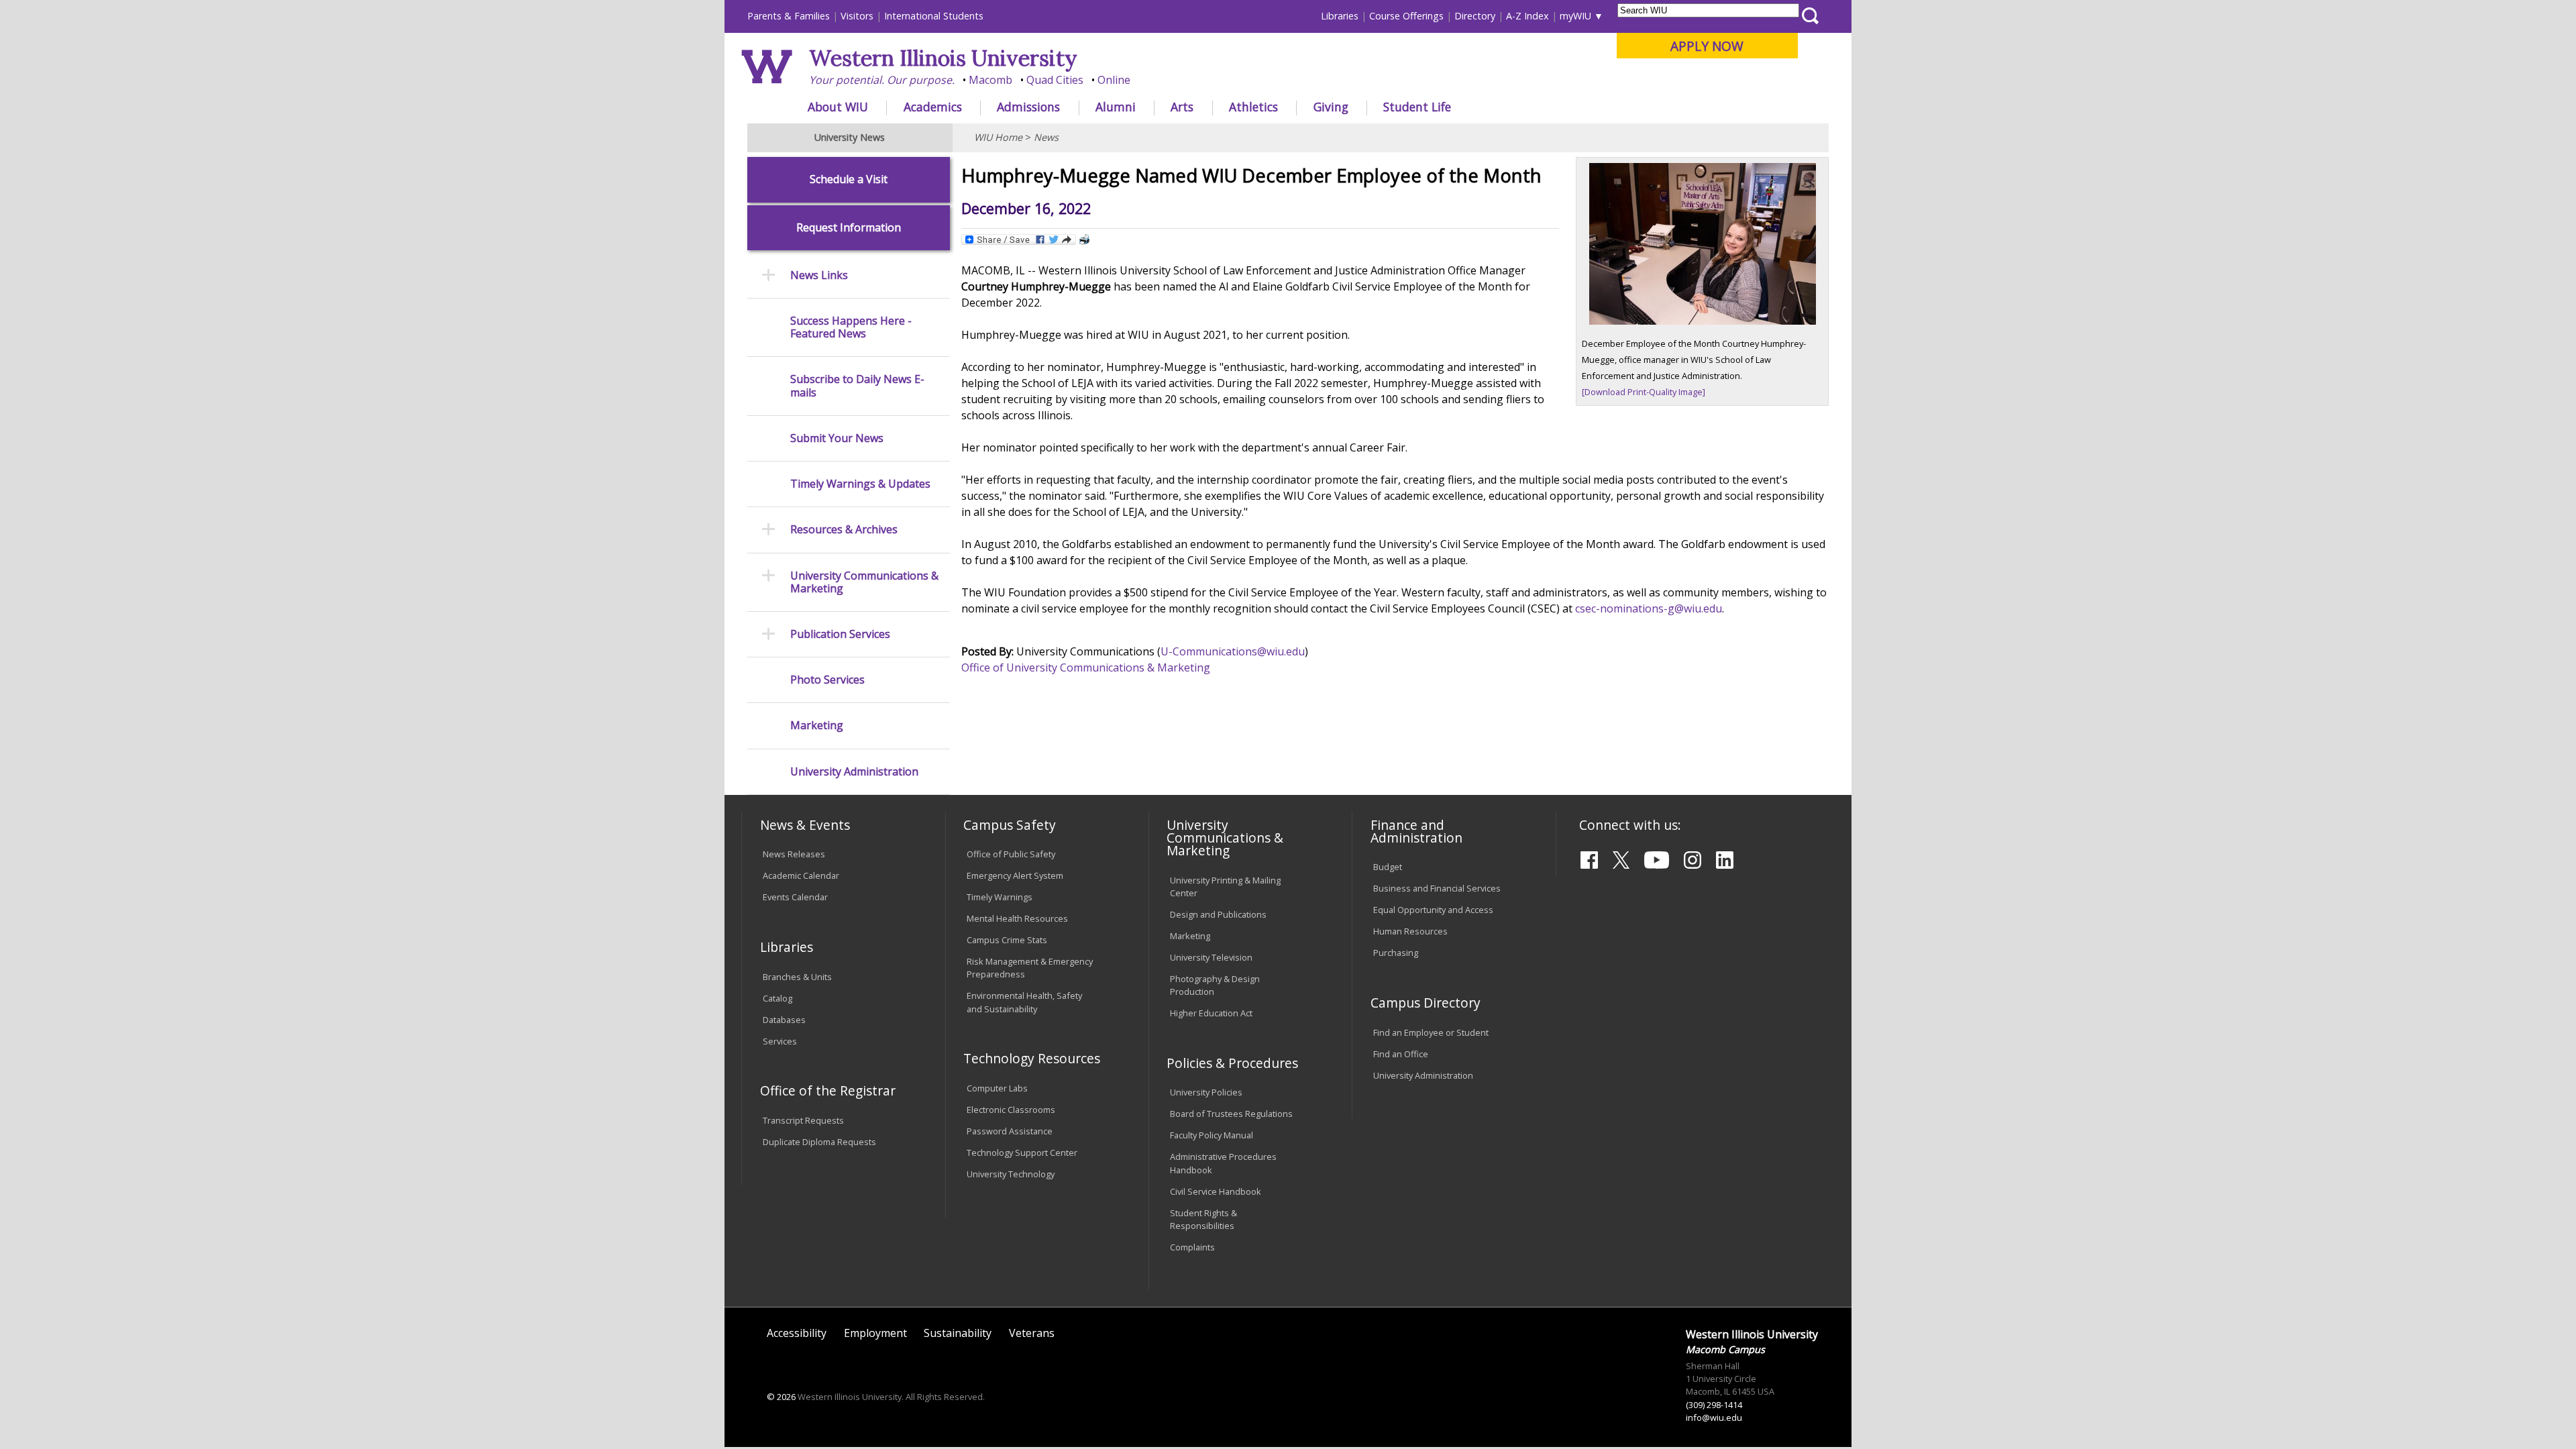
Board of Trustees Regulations (1231, 1114)
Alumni (1116, 107)
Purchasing (1396, 953)
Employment (875, 1333)
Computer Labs (997, 1088)
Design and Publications (1218, 914)
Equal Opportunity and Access (1433, 910)
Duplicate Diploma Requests (819, 1142)
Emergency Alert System (1015, 875)
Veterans (1032, 1333)
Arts (1182, 107)
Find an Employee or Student (1431, 1032)
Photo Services (827, 680)
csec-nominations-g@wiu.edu (1649, 608)
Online (1114, 80)
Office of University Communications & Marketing (1086, 667)
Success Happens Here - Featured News (851, 327)
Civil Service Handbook (1216, 1191)
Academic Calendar (801, 875)
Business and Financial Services (1437, 888)
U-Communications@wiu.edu (1233, 651)
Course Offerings (1406, 16)
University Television (1211, 957)
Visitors (857, 16)
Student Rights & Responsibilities (1203, 1219)
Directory (1475, 16)
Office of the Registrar (828, 1090)
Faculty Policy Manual (1212, 1135)
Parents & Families (789, 16)
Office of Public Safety (1011, 854)
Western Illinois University (943, 58)
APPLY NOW (1707, 46)
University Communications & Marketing (864, 582)
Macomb (990, 80)
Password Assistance (1010, 1131)
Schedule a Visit (849, 179)
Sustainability (958, 1333)
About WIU (838, 107)
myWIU (1575, 16)
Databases (784, 1020)
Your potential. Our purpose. (882, 80)
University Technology (1011, 1174)
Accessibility (797, 1333)
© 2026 (781, 1397)
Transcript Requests (803, 1120)
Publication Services (840, 634)
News (1046, 137)
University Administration (854, 772)
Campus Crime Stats (1007, 940)
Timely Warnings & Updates (860, 484)
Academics (933, 107)
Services (780, 1041)
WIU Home (998, 137)
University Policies (1206, 1092)
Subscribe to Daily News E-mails (857, 386)
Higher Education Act (1211, 1013)
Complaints (1192, 1247)
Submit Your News (837, 438)
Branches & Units (797, 977)
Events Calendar (795, 897)
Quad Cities (1055, 80)
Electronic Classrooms (1011, 1110)
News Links (819, 275)
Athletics (1253, 107)
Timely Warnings (1000, 897)
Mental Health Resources (1017, 918)
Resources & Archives (844, 530)
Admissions (1028, 107)
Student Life (1417, 107)
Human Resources (1410, 931)
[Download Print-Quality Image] (1644, 392)
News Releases (794, 854)
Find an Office (1401, 1054)
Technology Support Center (1022, 1152)
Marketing (817, 726)
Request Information (849, 228)
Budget (1388, 867)
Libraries (1340, 16)
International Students (934, 16)
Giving (1331, 107)
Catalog (777, 998)
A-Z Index (1527, 16)
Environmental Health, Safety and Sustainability (1024, 1002)
